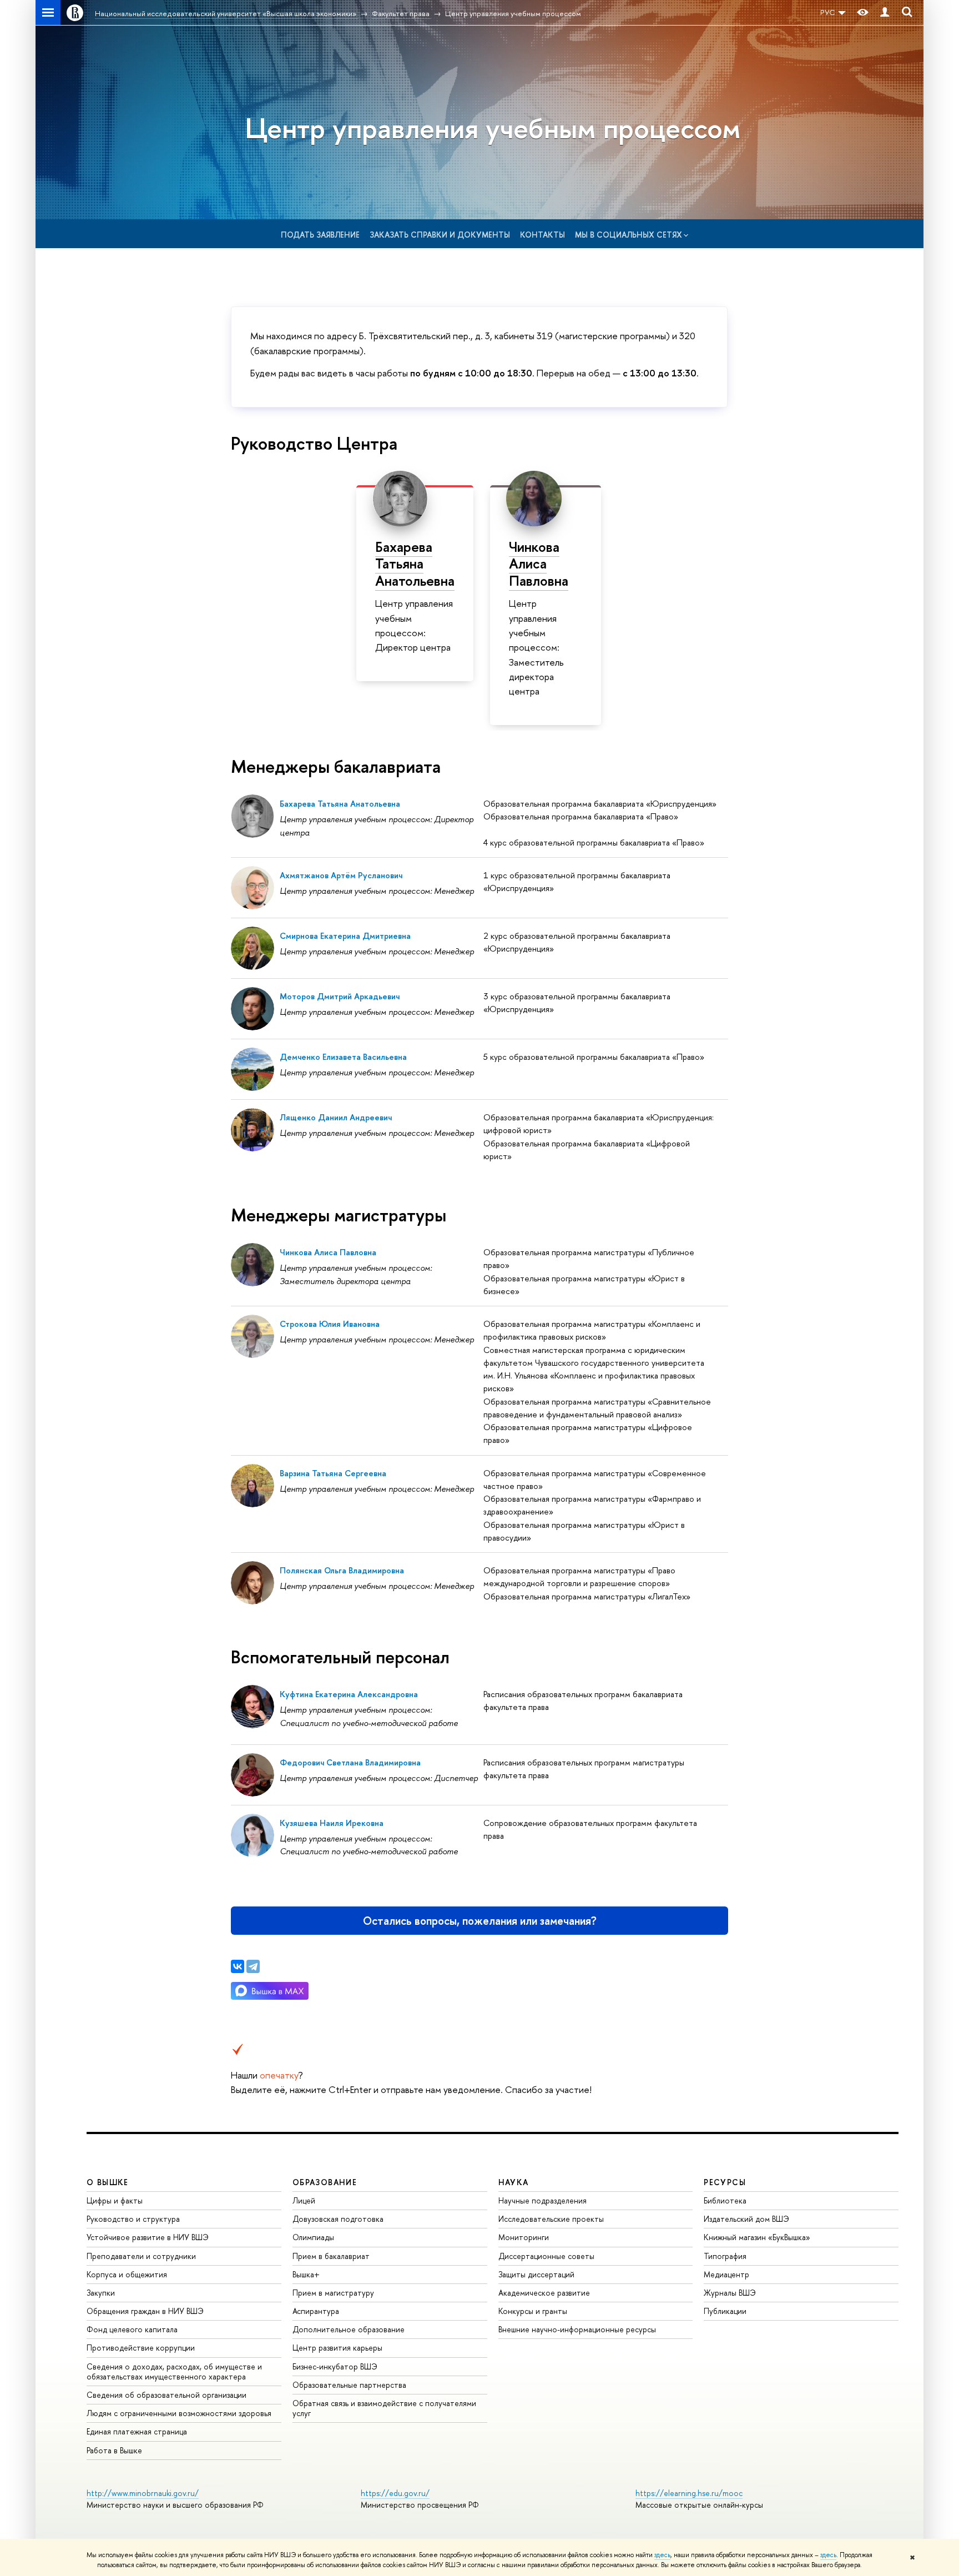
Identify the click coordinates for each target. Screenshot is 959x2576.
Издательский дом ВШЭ (746, 2219)
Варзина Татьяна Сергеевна (333, 1473)
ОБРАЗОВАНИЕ (325, 2182)
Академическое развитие (544, 2293)
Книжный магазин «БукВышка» (757, 2237)
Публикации (725, 2311)
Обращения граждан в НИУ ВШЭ (145, 2311)
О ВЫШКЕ (108, 2182)
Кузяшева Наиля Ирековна (332, 1823)
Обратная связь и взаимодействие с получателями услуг (384, 2408)
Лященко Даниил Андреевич (336, 1117)
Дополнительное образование (349, 2329)
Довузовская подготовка (338, 2219)
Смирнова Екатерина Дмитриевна (345, 936)
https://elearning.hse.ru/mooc (689, 2493)
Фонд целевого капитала (132, 2329)
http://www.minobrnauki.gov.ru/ (143, 2493)
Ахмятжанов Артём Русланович (341, 875)
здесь (662, 2555)
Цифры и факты (115, 2200)
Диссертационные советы (546, 2256)
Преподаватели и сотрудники (141, 2256)
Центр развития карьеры (337, 2348)
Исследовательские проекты (551, 2219)
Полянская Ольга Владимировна (342, 1570)
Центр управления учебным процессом (493, 128)
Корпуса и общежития (127, 2274)
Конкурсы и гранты (533, 2311)
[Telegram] (253, 1966)
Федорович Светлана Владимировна (350, 1762)
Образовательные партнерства (349, 2385)
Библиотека (725, 2200)
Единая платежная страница (137, 2431)
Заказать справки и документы (440, 235)
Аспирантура (316, 2311)
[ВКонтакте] (238, 1966)
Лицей (304, 2200)
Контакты (542, 235)
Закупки (101, 2293)
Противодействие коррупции (141, 2348)
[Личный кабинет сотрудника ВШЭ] (885, 12)
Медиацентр (726, 2274)
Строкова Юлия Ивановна (330, 1324)
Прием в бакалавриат (331, 2256)
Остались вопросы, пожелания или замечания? (480, 1921)
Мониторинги (524, 2237)
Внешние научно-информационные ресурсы (577, 2329)
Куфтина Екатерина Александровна (349, 1694)
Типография (725, 2256)
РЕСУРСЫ (725, 2182)
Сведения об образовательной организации (166, 2395)
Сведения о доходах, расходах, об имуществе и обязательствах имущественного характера (174, 2371)
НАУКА (514, 2182)
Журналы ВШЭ (730, 2293)
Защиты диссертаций (536, 2274)
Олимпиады (313, 2237)
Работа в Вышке (114, 2450)
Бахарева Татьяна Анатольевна (415, 563)
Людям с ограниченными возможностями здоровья (179, 2413)
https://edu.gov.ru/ (395, 2493)
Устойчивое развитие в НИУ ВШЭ (148, 2237)
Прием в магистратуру (333, 2293)
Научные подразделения (542, 2200)
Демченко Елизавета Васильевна (343, 1057)
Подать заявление (320, 235)
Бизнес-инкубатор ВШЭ (335, 2366)
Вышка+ (306, 2274)
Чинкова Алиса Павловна (539, 563)
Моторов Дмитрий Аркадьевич (340, 996)
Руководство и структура (133, 2219)
